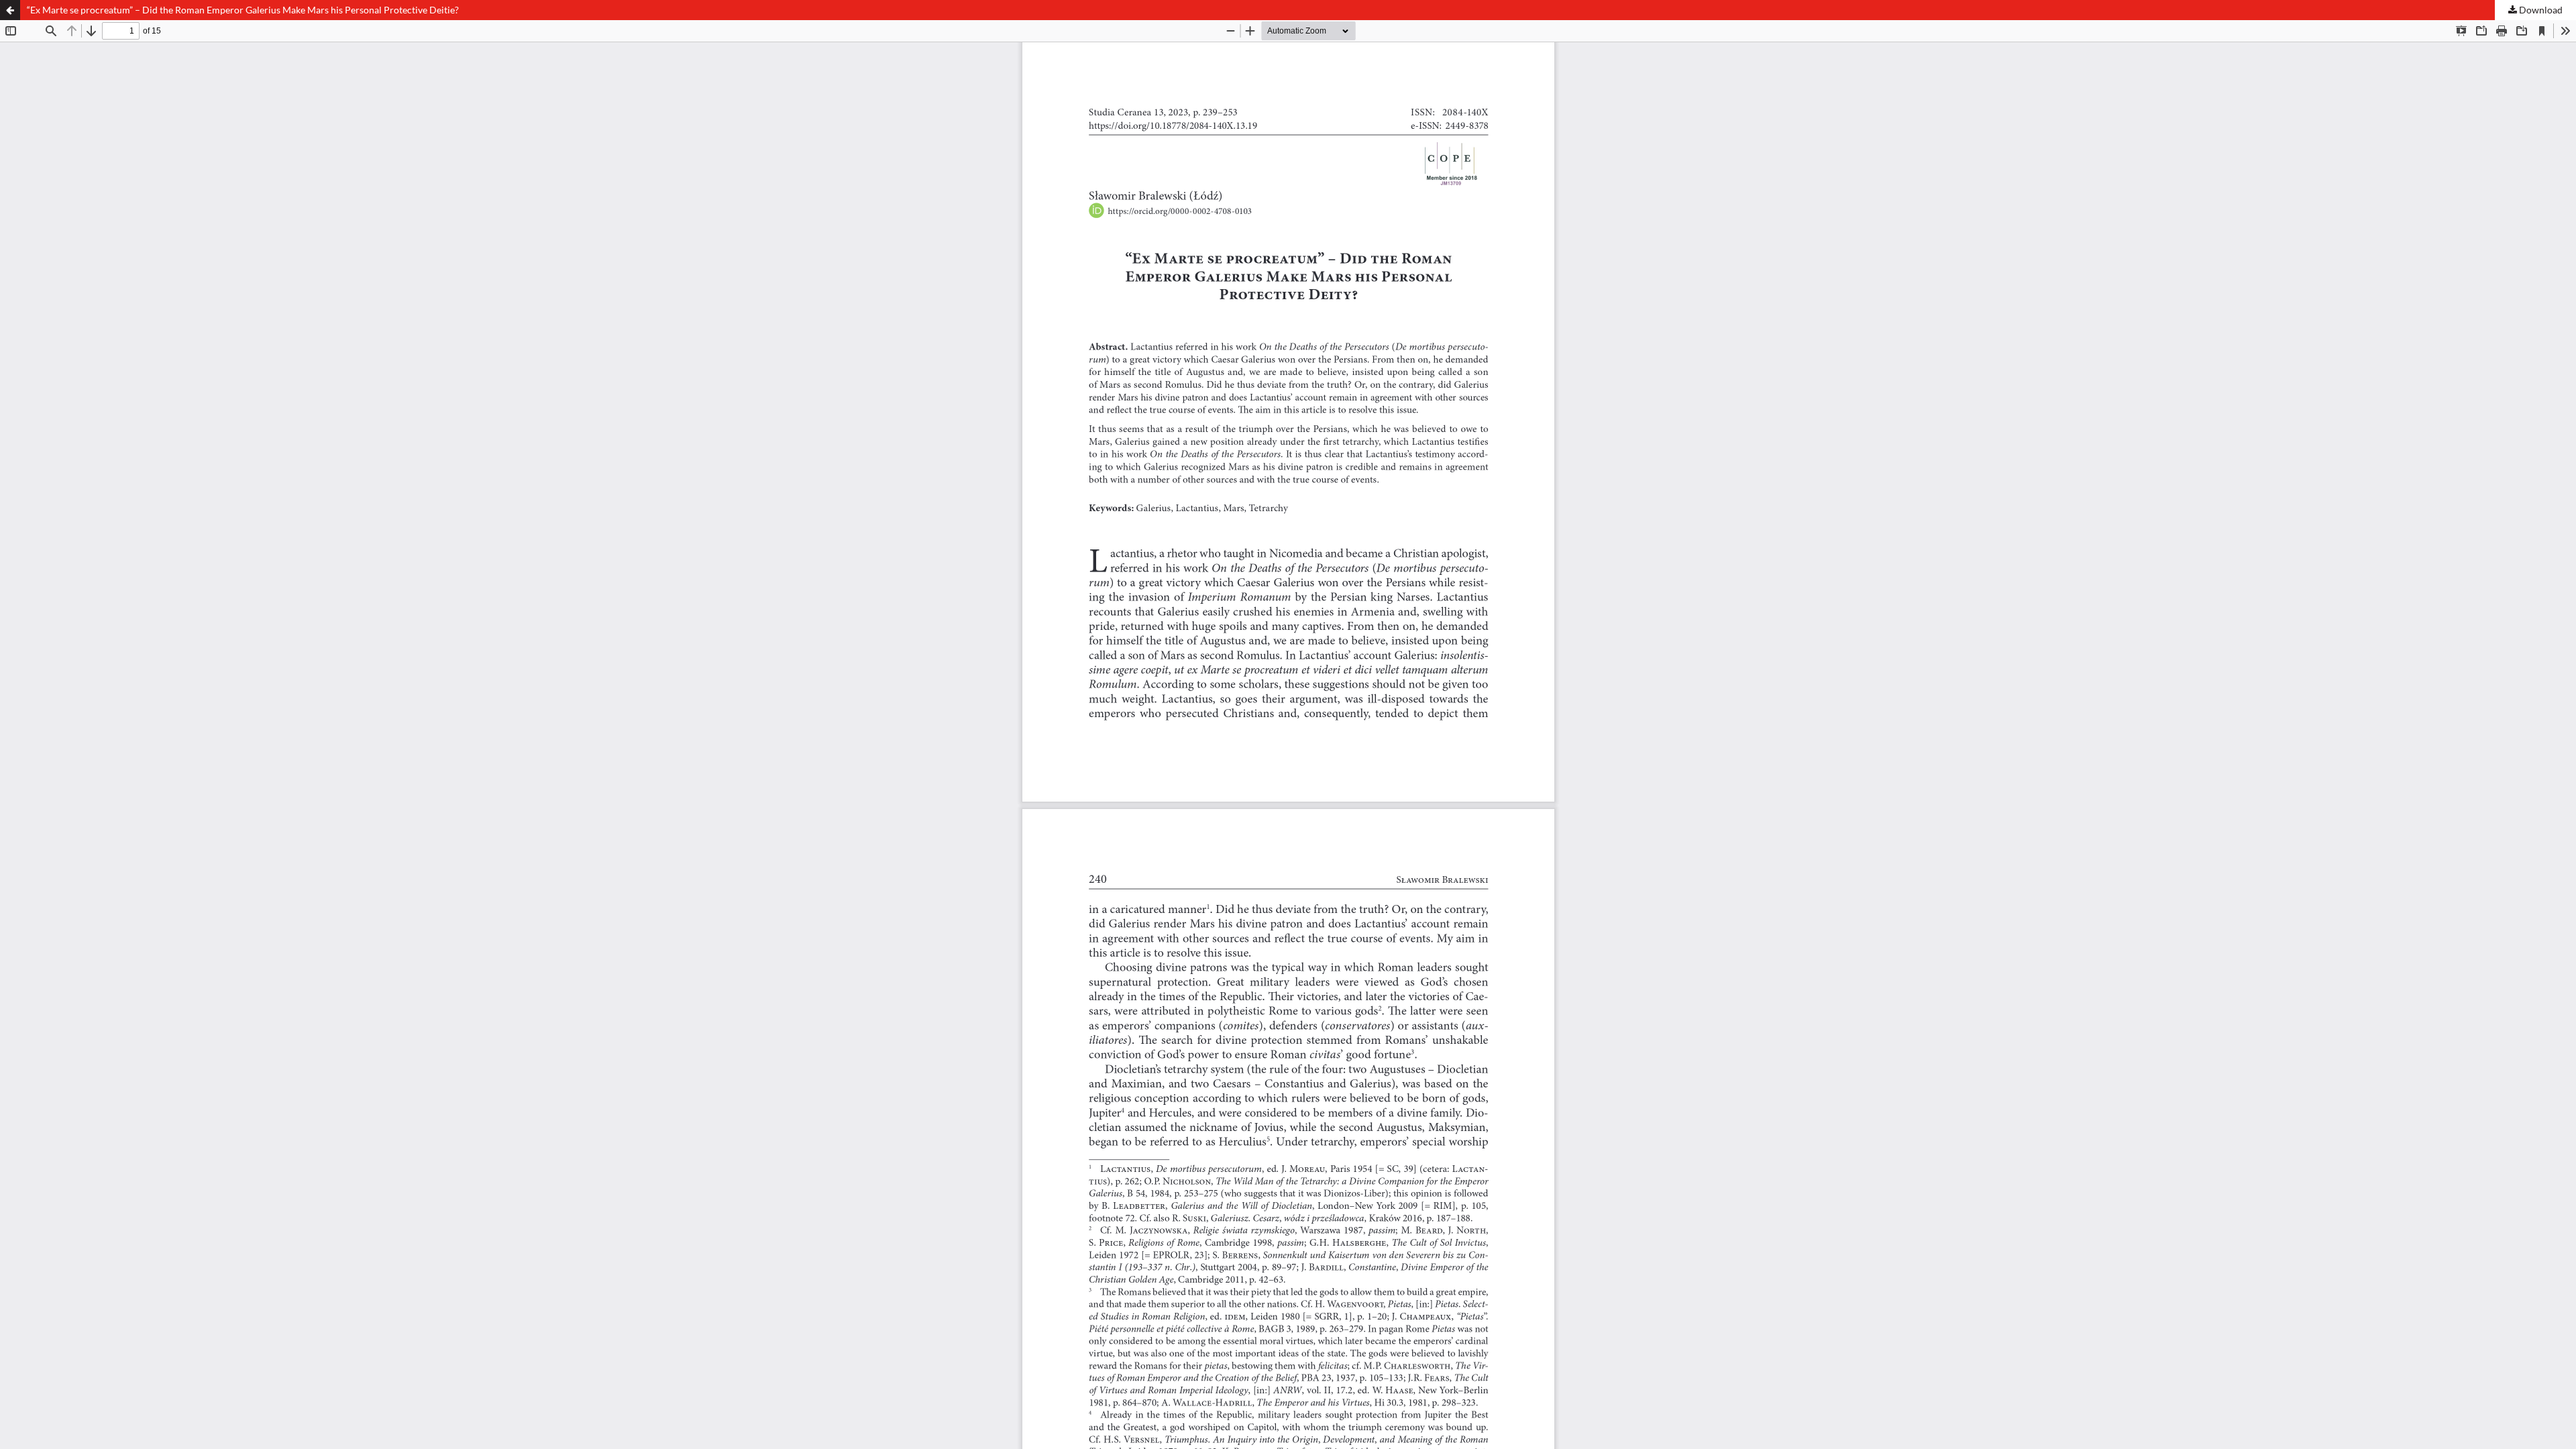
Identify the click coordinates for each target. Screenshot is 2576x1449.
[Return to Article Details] (10, 10)
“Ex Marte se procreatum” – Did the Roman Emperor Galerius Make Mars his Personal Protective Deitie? (243, 10)
